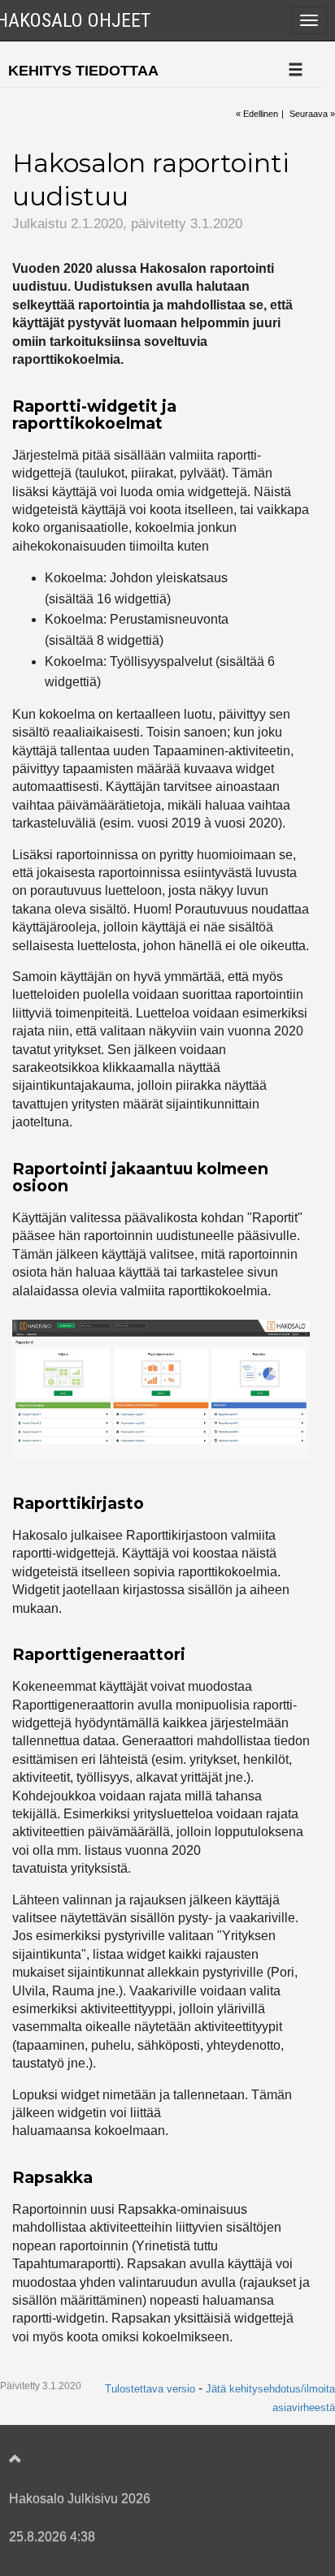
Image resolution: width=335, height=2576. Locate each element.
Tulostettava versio (150, 2389)
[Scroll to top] (151, 2460)
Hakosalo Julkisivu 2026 (80, 2498)
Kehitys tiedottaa (83, 71)
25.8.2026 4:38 (52, 2537)
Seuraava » (312, 114)
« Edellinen (257, 114)
